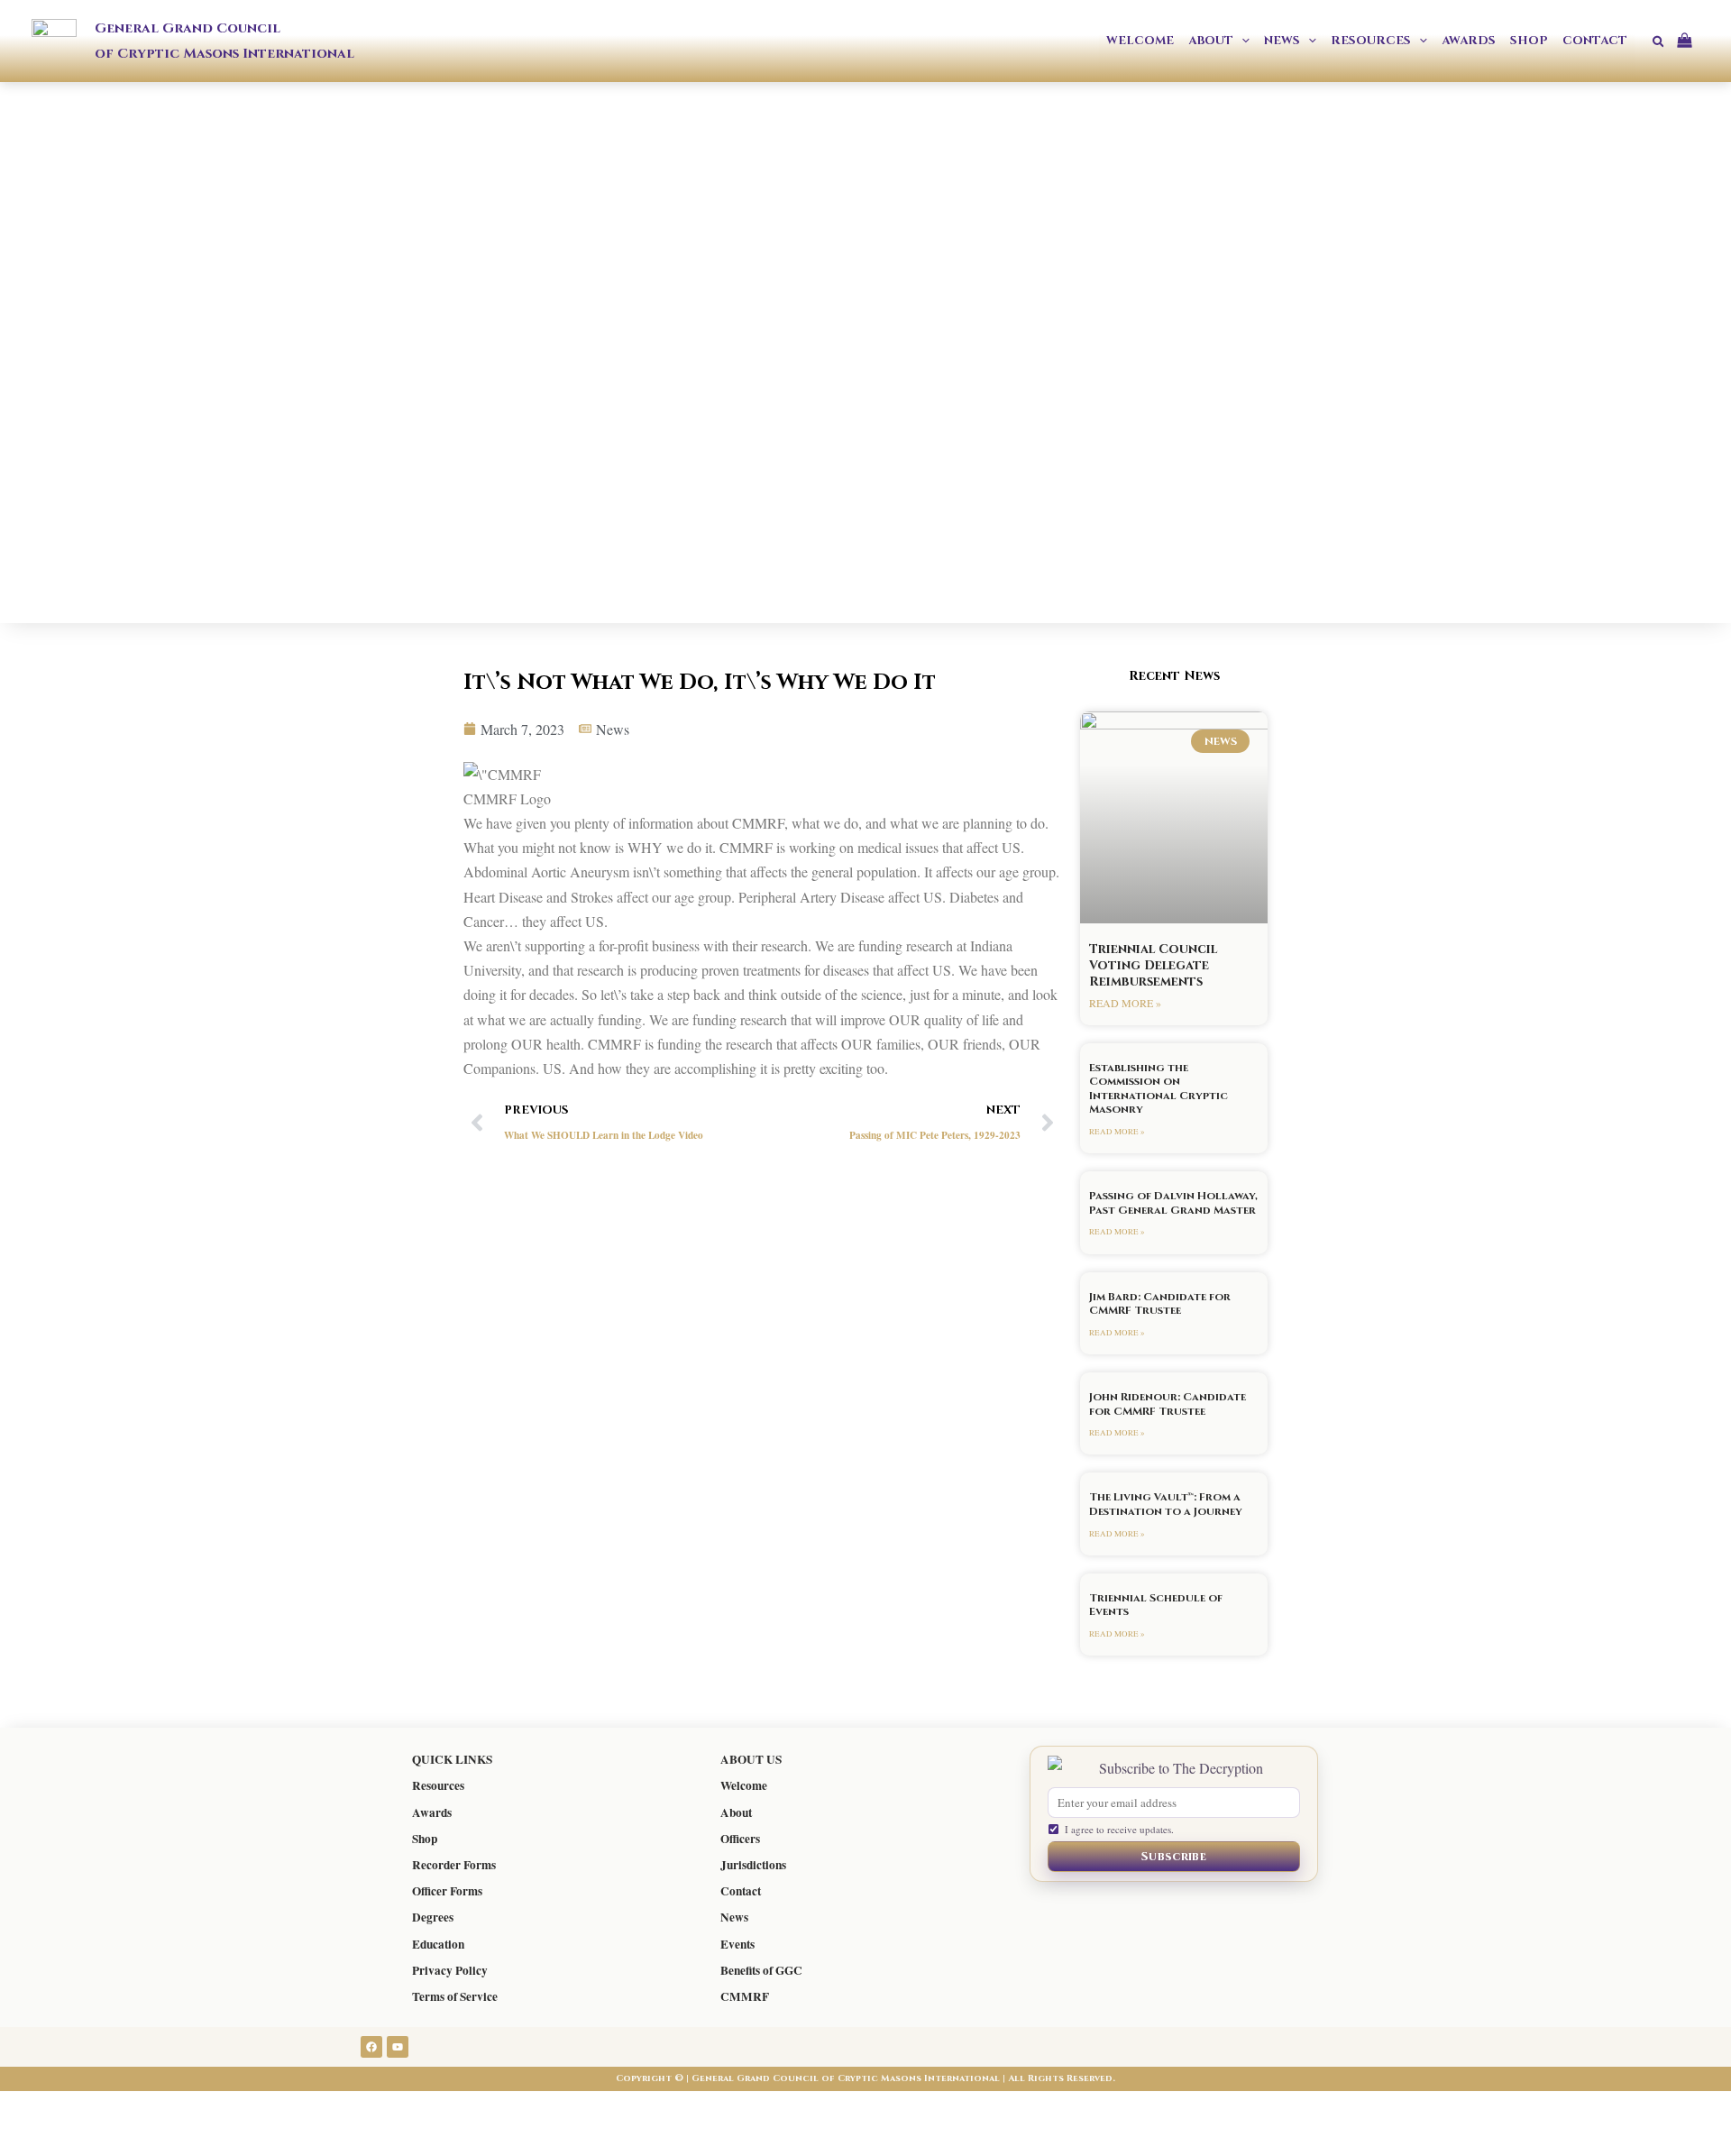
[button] (1241, 41)
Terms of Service (455, 1996)
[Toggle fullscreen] (112, 2108)
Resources (438, 1785)
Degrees (433, 1917)
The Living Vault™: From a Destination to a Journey (1166, 1504)
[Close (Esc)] (263, 2108)
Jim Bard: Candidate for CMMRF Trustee (1160, 1304)
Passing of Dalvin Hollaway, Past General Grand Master (1173, 1203)
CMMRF (745, 1996)
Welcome (744, 1785)
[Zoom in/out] (36, 2108)
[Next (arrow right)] (112, 2141)
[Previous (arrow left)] (36, 2141)
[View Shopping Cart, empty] (1691, 41)
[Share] (188, 2108)
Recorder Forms (454, 1865)
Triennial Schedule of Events (1156, 1605)
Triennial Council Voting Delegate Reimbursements (1153, 965)
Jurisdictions (753, 1865)
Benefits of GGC (761, 1970)
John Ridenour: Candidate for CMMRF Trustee (1168, 1404)
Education (438, 1944)
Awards (432, 1812)
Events (737, 1944)
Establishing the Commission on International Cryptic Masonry (1159, 1089)
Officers (740, 1839)
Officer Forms (447, 1891)
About (736, 1812)
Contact (741, 1891)
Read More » (1125, 1003)
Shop (425, 1839)
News (734, 1917)
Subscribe (1174, 1857)
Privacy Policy (450, 1970)
